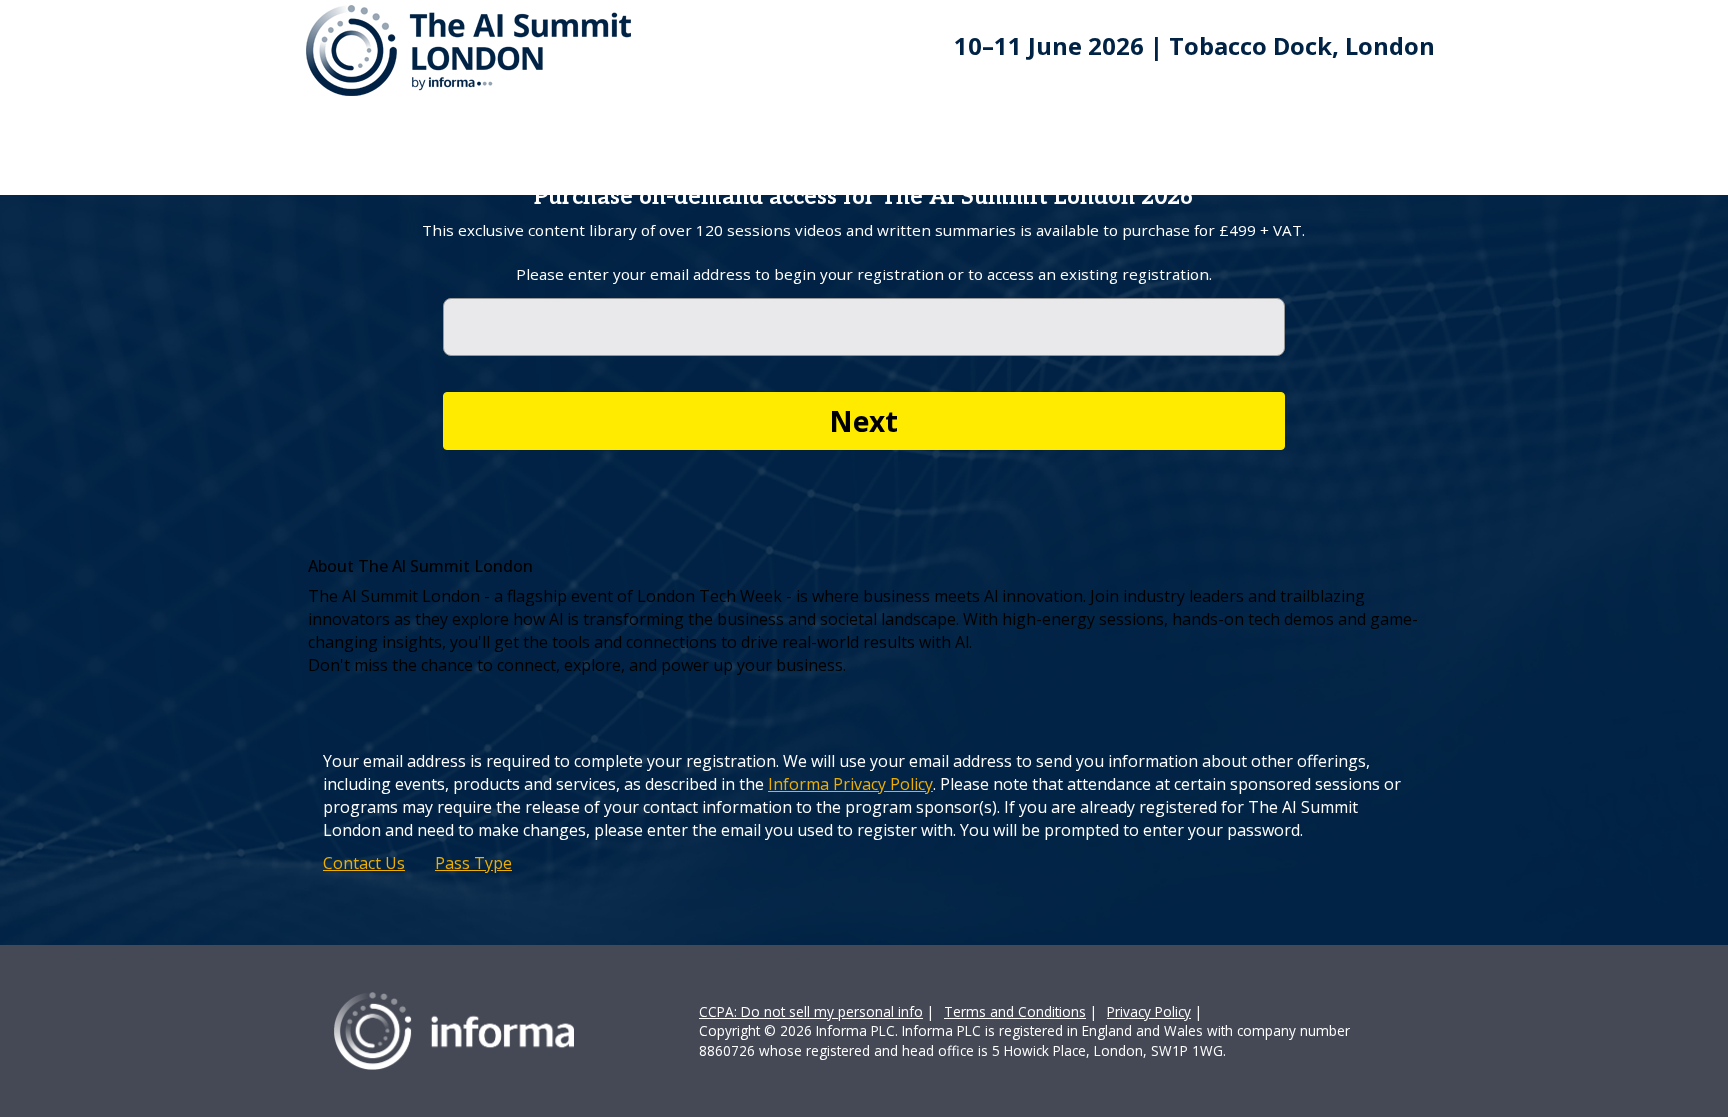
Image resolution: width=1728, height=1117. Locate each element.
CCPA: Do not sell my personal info (811, 1011)
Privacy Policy (1149, 1011)
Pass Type (473, 863)
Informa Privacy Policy (850, 784)
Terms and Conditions (1015, 1011)
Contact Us (364, 863)
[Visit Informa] (454, 1029)
